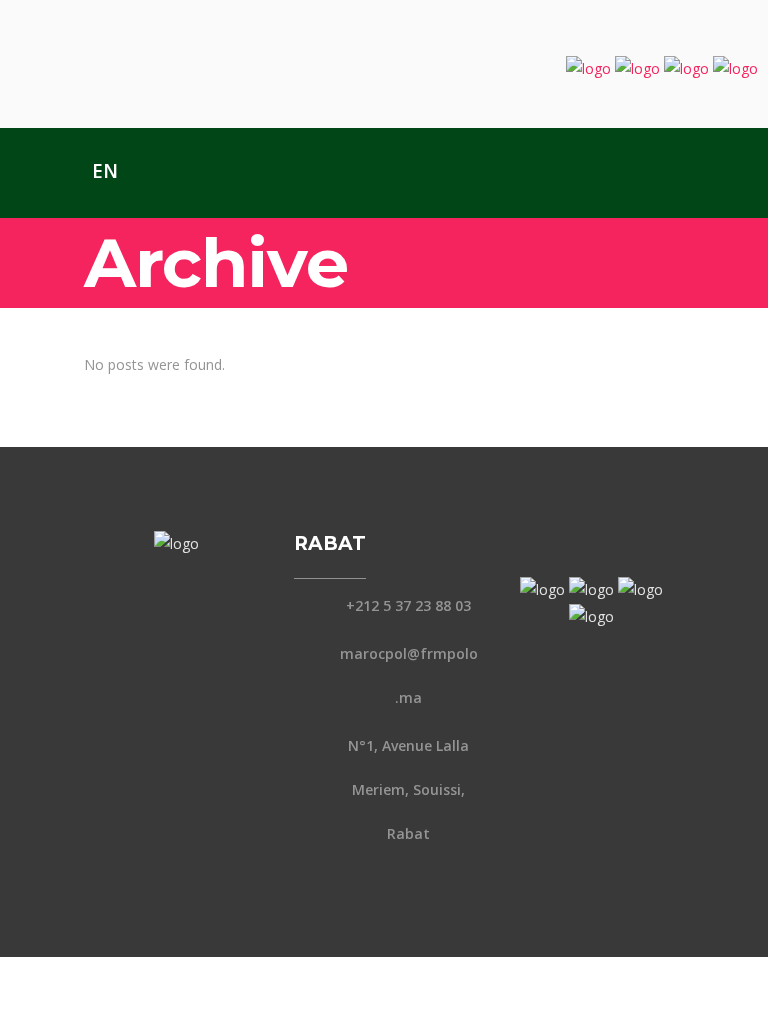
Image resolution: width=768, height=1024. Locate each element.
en (105, 171)
